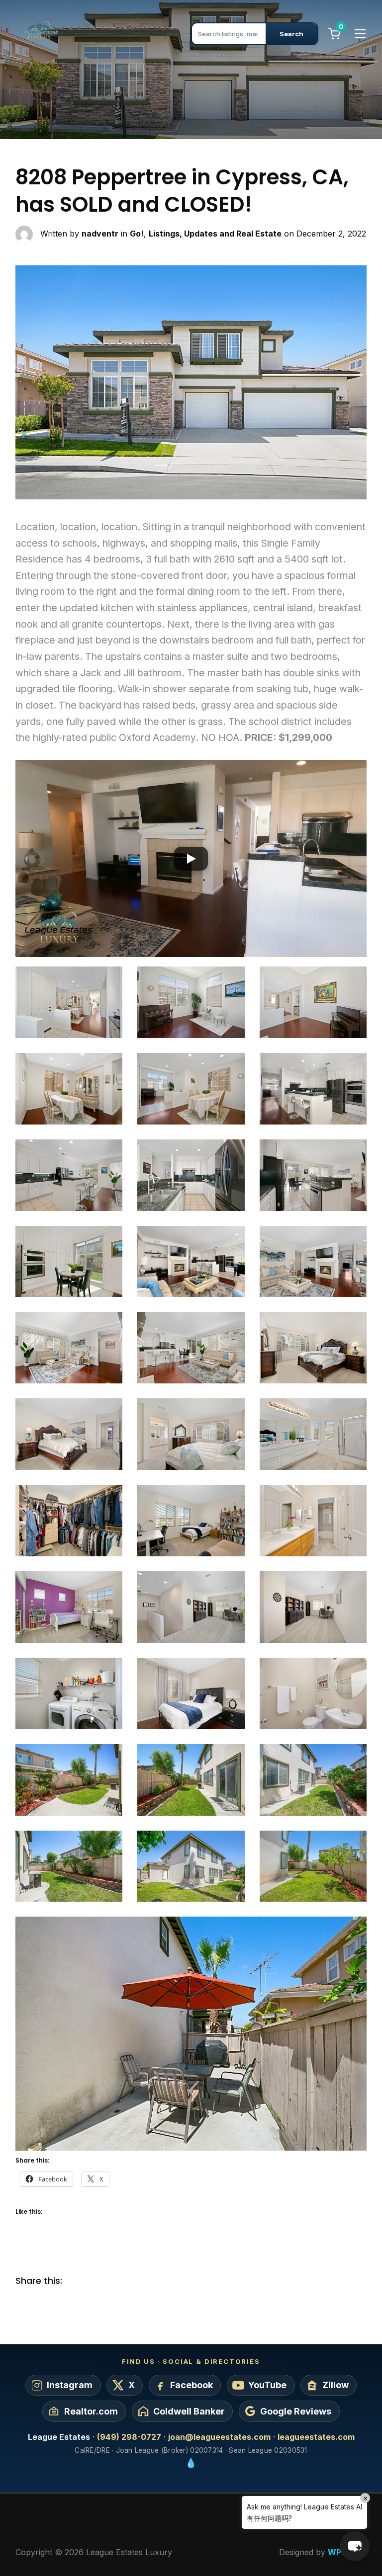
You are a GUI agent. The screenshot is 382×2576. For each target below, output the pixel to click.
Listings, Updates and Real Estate (215, 234)
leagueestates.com (316, 2437)
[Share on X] (97, 2281)
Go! (137, 234)
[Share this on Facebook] (78, 2281)
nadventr (100, 234)
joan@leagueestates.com (219, 2437)
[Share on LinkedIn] (117, 2281)
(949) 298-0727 (129, 2437)
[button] (191, 858)
